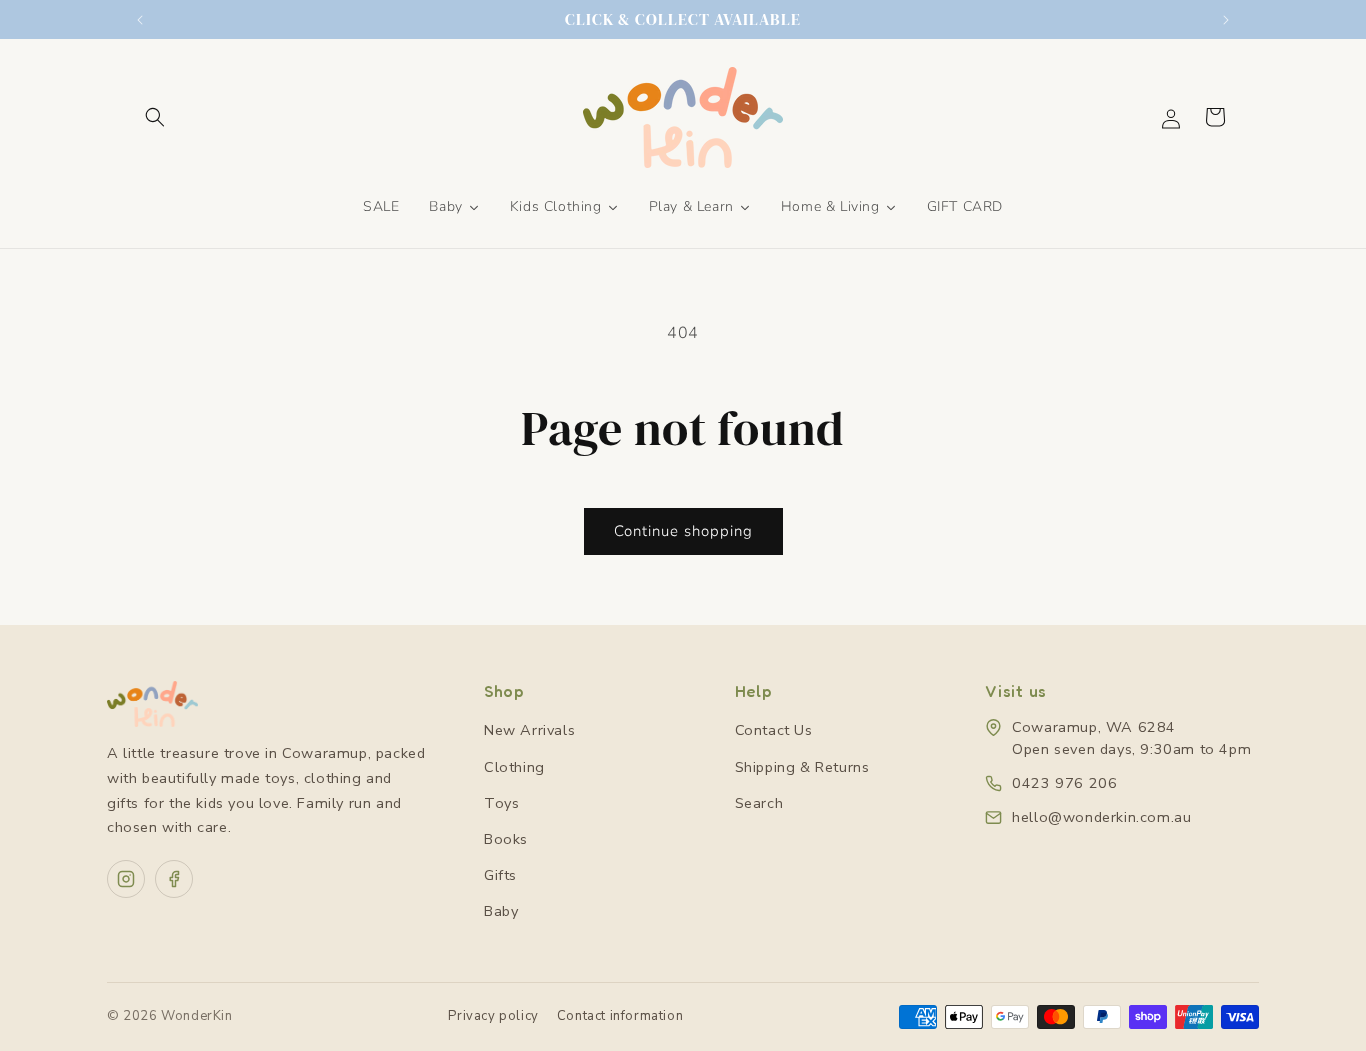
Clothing (514, 767)
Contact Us (774, 730)
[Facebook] (174, 879)
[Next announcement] (1226, 20)
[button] (155, 117)
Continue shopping (683, 531)
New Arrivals (529, 730)
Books (506, 839)
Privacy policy (493, 1016)
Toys (501, 803)
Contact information (620, 1016)
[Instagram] (126, 879)
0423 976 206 (1064, 783)
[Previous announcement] (140, 20)
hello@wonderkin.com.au (1101, 817)
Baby (501, 911)
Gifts (500, 875)
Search (759, 803)
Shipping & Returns (802, 767)
